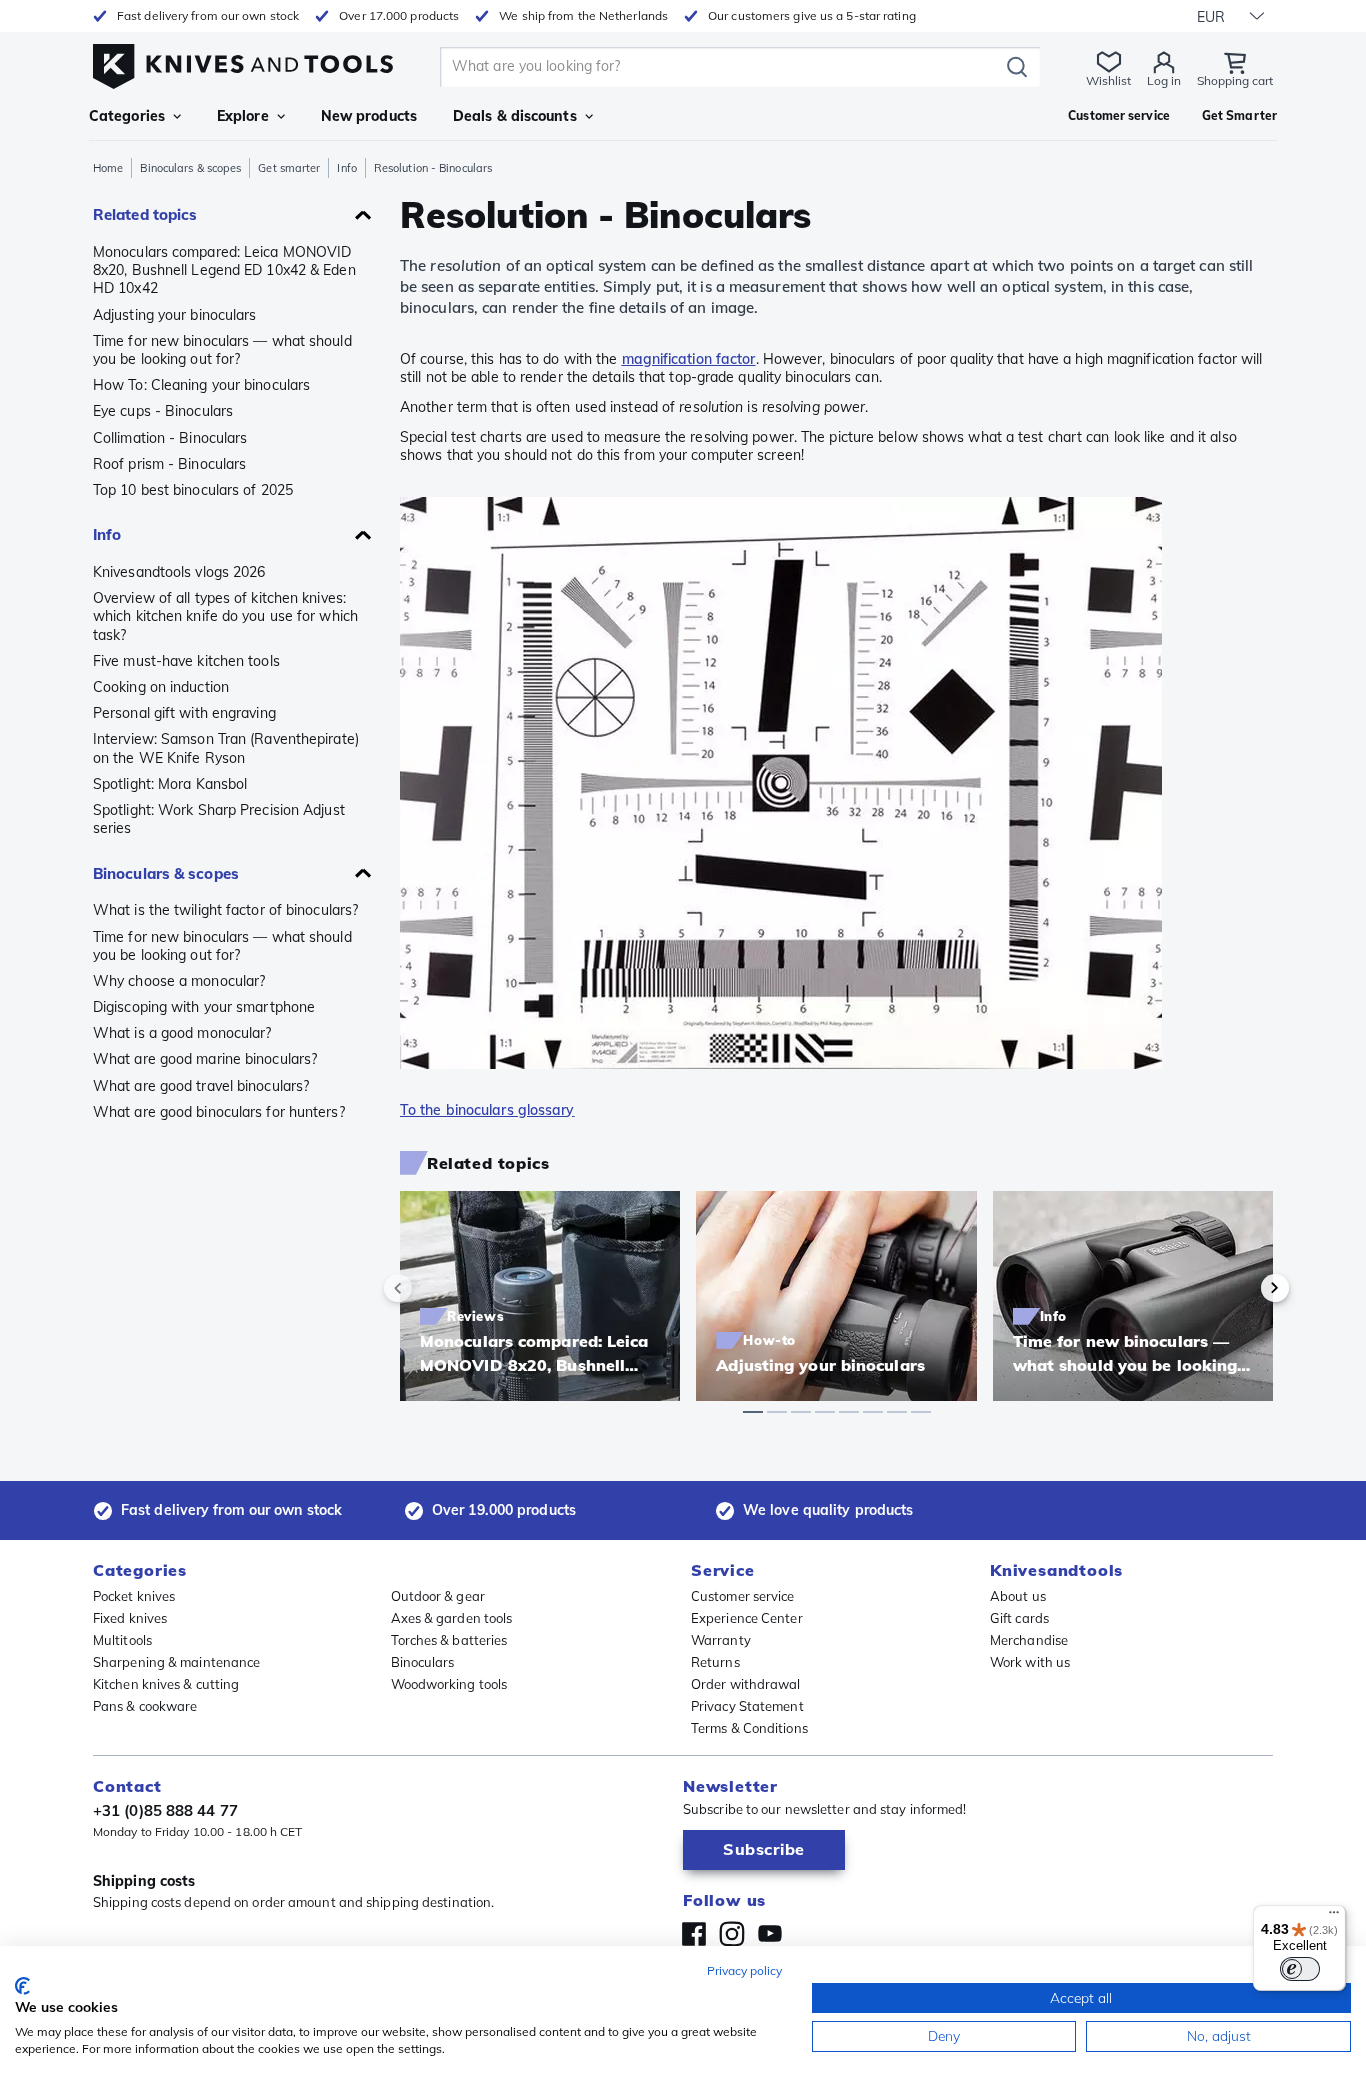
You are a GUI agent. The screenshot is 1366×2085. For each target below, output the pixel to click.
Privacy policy (744, 1970)
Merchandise (1029, 1640)
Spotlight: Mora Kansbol (170, 784)
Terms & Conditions (749, 1728)
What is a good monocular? (182, 1033)
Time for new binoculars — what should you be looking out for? (222, 350)
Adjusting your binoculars (175, 315)
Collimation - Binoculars (170, 438)
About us (1018, 1596)
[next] (1241, 1288)
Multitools (122, 1640)
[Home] (243, 61)
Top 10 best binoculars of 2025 (193, 490)
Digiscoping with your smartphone (204, 1007)
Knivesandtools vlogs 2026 (179, 572)
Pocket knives (134, 1596)
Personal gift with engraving (184, 713)
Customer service (743, 1596)
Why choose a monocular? (179, 981)
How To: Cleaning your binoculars (201, 385)
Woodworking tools (449, 1684)
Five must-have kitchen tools (186, 661)
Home (108, 168)
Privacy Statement (747, 1706)
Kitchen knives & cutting (166, 1684)
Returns (715, 1662)
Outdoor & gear (438, 1596)
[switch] (1300, 1969)
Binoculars (423, 1662)
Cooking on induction (161, 687)
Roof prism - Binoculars (169, 464)
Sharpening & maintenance (176, 1662)
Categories (127, 116)
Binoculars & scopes (190, 168)
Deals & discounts (515, 116)
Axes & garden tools (452, 1618)
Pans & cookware (145, 1706)
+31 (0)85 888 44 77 (165, 1810)
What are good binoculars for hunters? (219, 1112)
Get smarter (289, 168)
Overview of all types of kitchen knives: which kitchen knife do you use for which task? (225, 616)
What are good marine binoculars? (205, 1059)
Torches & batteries (449, 1640)
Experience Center (747, 1618)
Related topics (145, 214)
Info (346, 168)
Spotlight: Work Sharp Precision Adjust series (219, 819)
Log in (1164, 80)
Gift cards (1019, 1618)
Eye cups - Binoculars (163, 411)
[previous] (432, 1288)
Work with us (1030, 1662)
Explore (243, 116)
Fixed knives (130, 1618)
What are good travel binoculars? (201, 1086)
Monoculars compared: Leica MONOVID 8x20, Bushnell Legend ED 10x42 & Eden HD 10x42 (224, 270)
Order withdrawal (746, 1684)
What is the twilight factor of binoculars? (225, 910)
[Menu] (1334, 1917)
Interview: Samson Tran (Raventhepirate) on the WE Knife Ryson (226, 748)
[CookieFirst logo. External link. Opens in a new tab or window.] (22, 1986)
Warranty (721, 1640)
